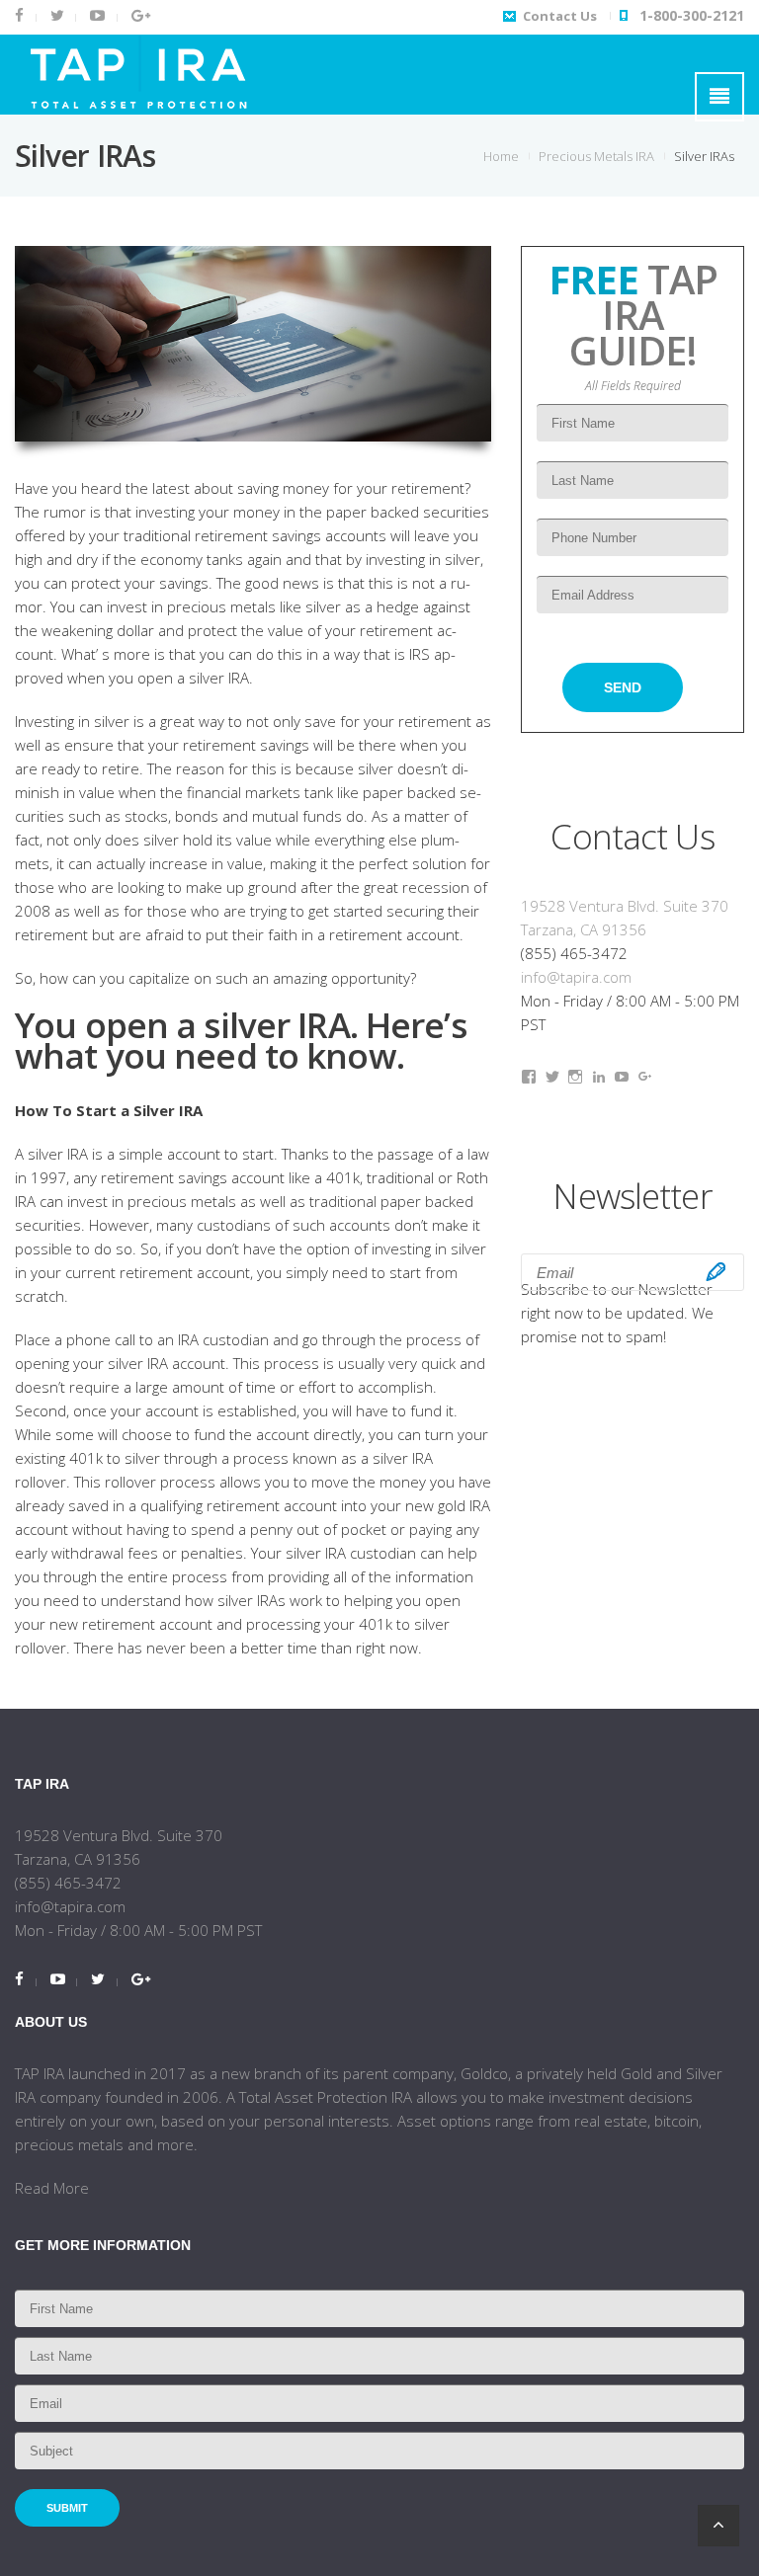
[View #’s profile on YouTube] (622, 1077)
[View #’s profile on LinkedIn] (599, 1077)
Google (139, 18)
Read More (52, 2188)
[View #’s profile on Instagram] (575, 1077)
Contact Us (560, 16)
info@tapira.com (576, 977)
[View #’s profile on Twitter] (552, 1077)
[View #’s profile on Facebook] (529, 1077)
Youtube (96, 18)
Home (501, 156)
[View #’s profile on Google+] (645, 1077)
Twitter (56, 18)
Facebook (25, 18)
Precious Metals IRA (596, 156)
